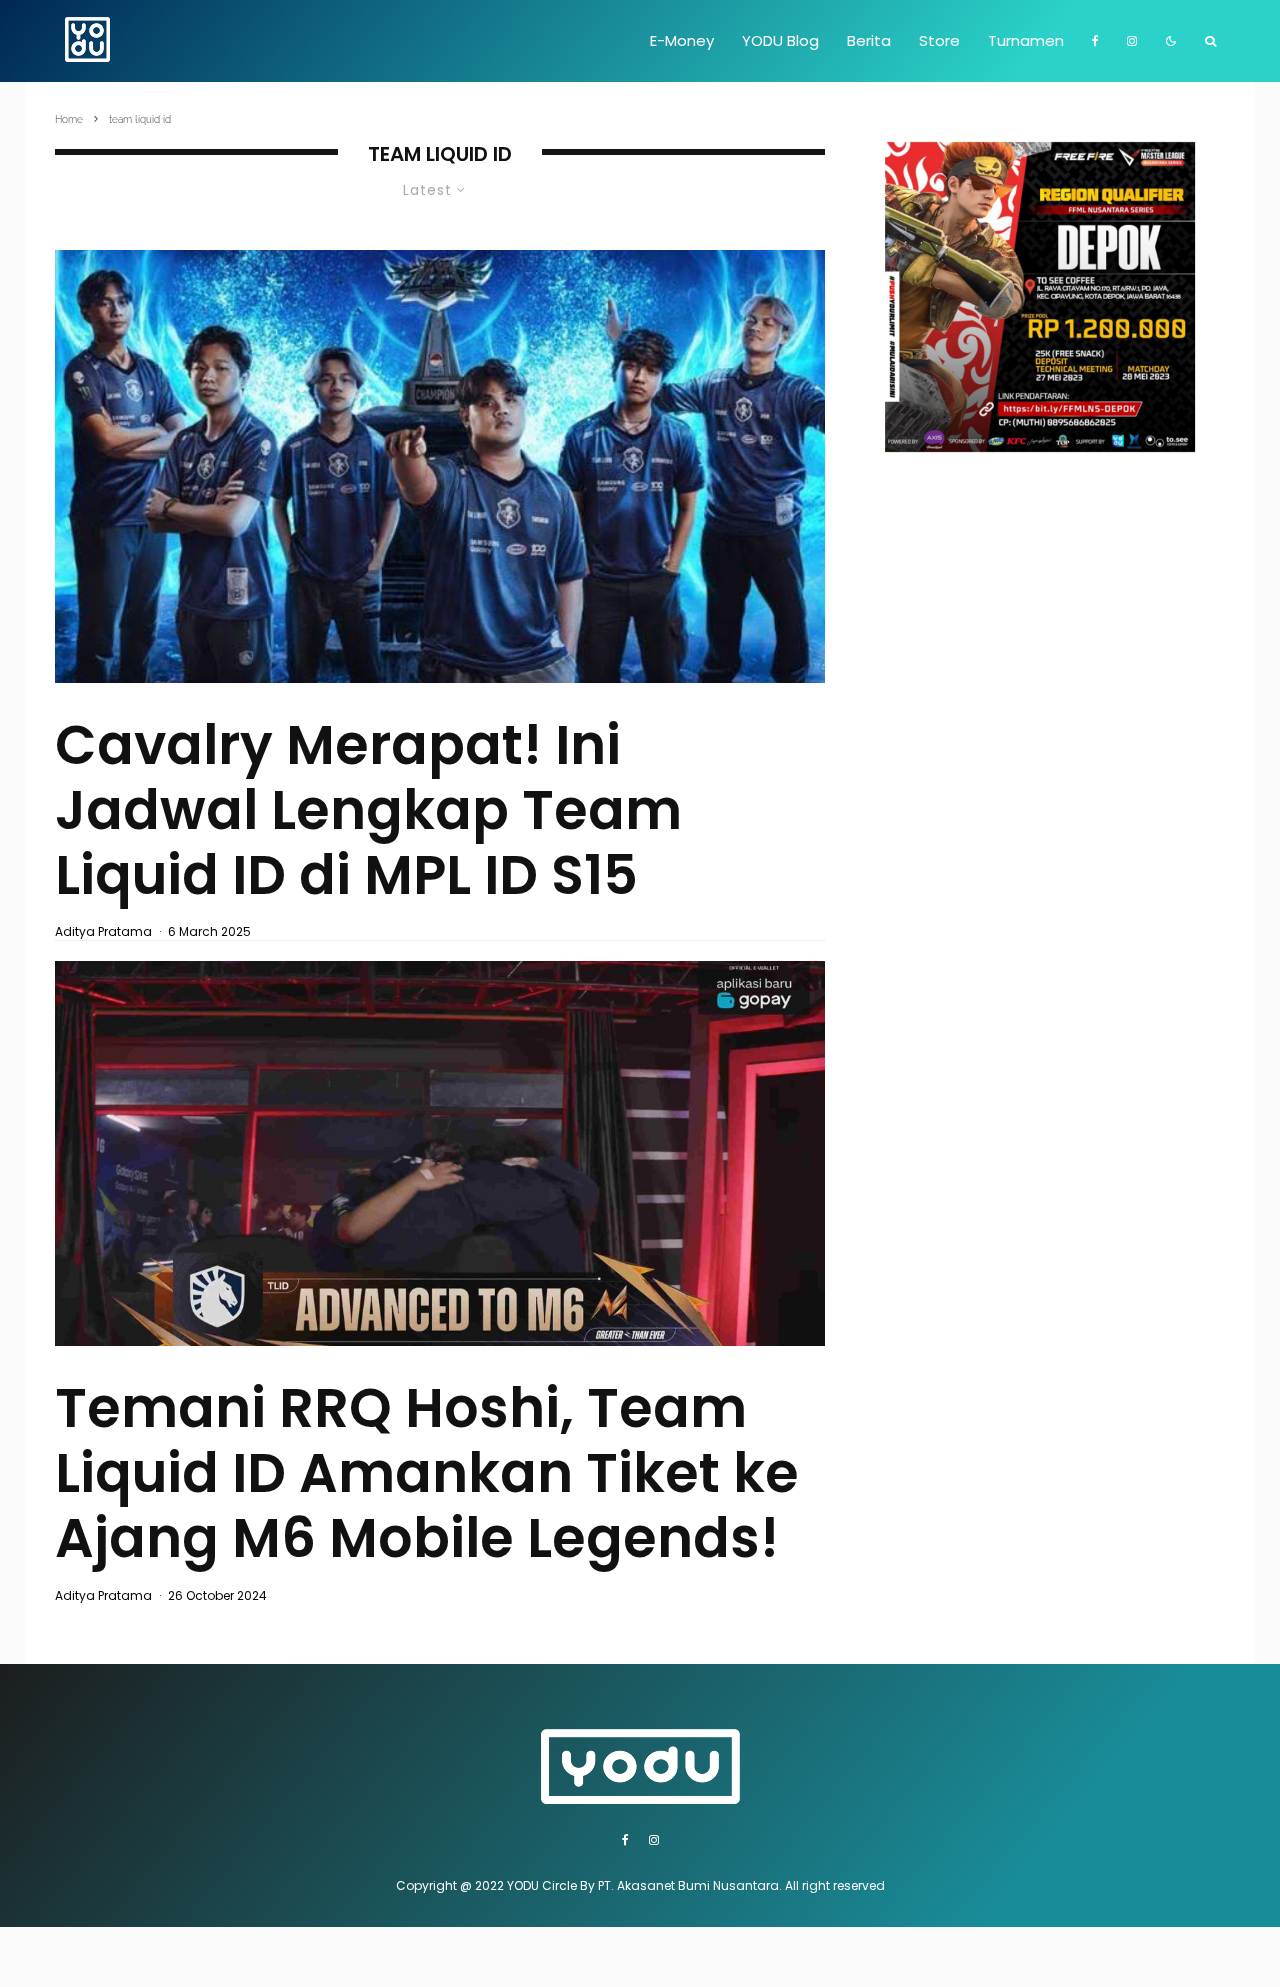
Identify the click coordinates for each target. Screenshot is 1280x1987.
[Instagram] (1132, 41)
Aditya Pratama (103, 931)
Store (939, 40)
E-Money (682, 40)
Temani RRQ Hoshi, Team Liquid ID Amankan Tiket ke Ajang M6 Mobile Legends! (427, 1473)
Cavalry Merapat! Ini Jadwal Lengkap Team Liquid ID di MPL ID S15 (368, 810)
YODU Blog (780, 40)
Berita (869, 40)
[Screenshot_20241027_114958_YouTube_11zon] (440, 1153)
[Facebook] (1095, 41)
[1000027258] (440, 466)
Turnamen (1026, 40)
